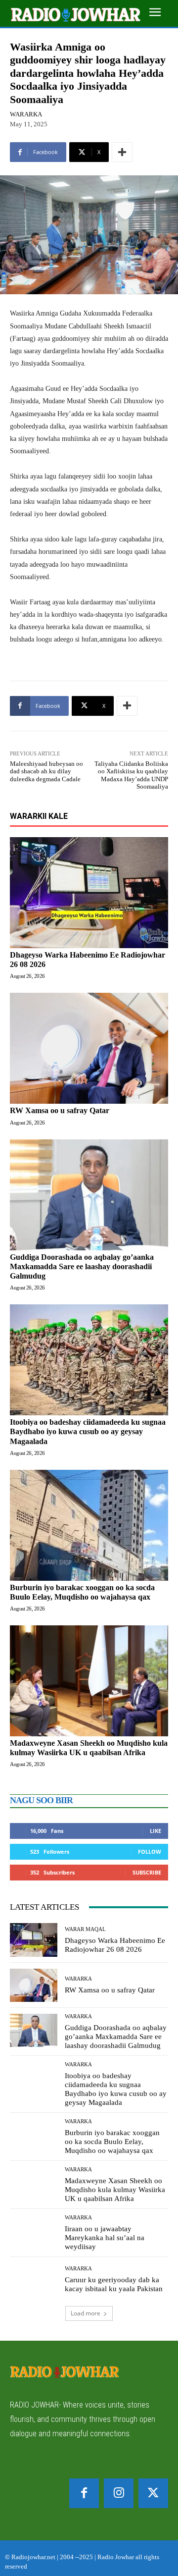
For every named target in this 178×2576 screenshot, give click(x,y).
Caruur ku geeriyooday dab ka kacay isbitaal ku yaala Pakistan (114, 2284)
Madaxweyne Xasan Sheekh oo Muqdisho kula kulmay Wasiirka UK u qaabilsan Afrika (89, 1748)
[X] (153, 2493)
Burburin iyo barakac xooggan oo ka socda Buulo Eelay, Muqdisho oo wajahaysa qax (112, 2142)
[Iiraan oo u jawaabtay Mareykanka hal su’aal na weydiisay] (34, 2231)
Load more (86, 2313)
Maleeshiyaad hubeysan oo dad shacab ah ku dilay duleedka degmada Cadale (46, 771)
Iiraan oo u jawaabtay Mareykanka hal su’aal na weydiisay (105, 2238)
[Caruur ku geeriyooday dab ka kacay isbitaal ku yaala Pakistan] (34, 2280)
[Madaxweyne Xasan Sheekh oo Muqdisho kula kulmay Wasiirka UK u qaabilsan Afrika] (89, 1681)
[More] (122, 152)
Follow (150, 1851)
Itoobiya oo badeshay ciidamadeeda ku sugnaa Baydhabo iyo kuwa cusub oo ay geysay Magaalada (88, 1431)
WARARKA (26, 114)
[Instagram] (119, 2493)
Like (156, 1831)
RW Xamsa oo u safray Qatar (60, 1110)
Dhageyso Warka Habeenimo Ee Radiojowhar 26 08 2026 (115, 1945)
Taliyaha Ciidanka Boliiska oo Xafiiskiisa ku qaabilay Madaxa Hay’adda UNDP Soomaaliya (131, 775)
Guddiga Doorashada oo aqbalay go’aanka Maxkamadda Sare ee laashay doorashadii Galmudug (82, 1266)
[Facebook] (84, 2493)
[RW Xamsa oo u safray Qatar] (89, 1048)
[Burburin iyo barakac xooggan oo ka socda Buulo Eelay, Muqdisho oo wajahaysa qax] (89, 1525)
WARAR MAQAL (85, 1929)
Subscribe (147, 1872)
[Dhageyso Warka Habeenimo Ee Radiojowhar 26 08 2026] (89, 893)
